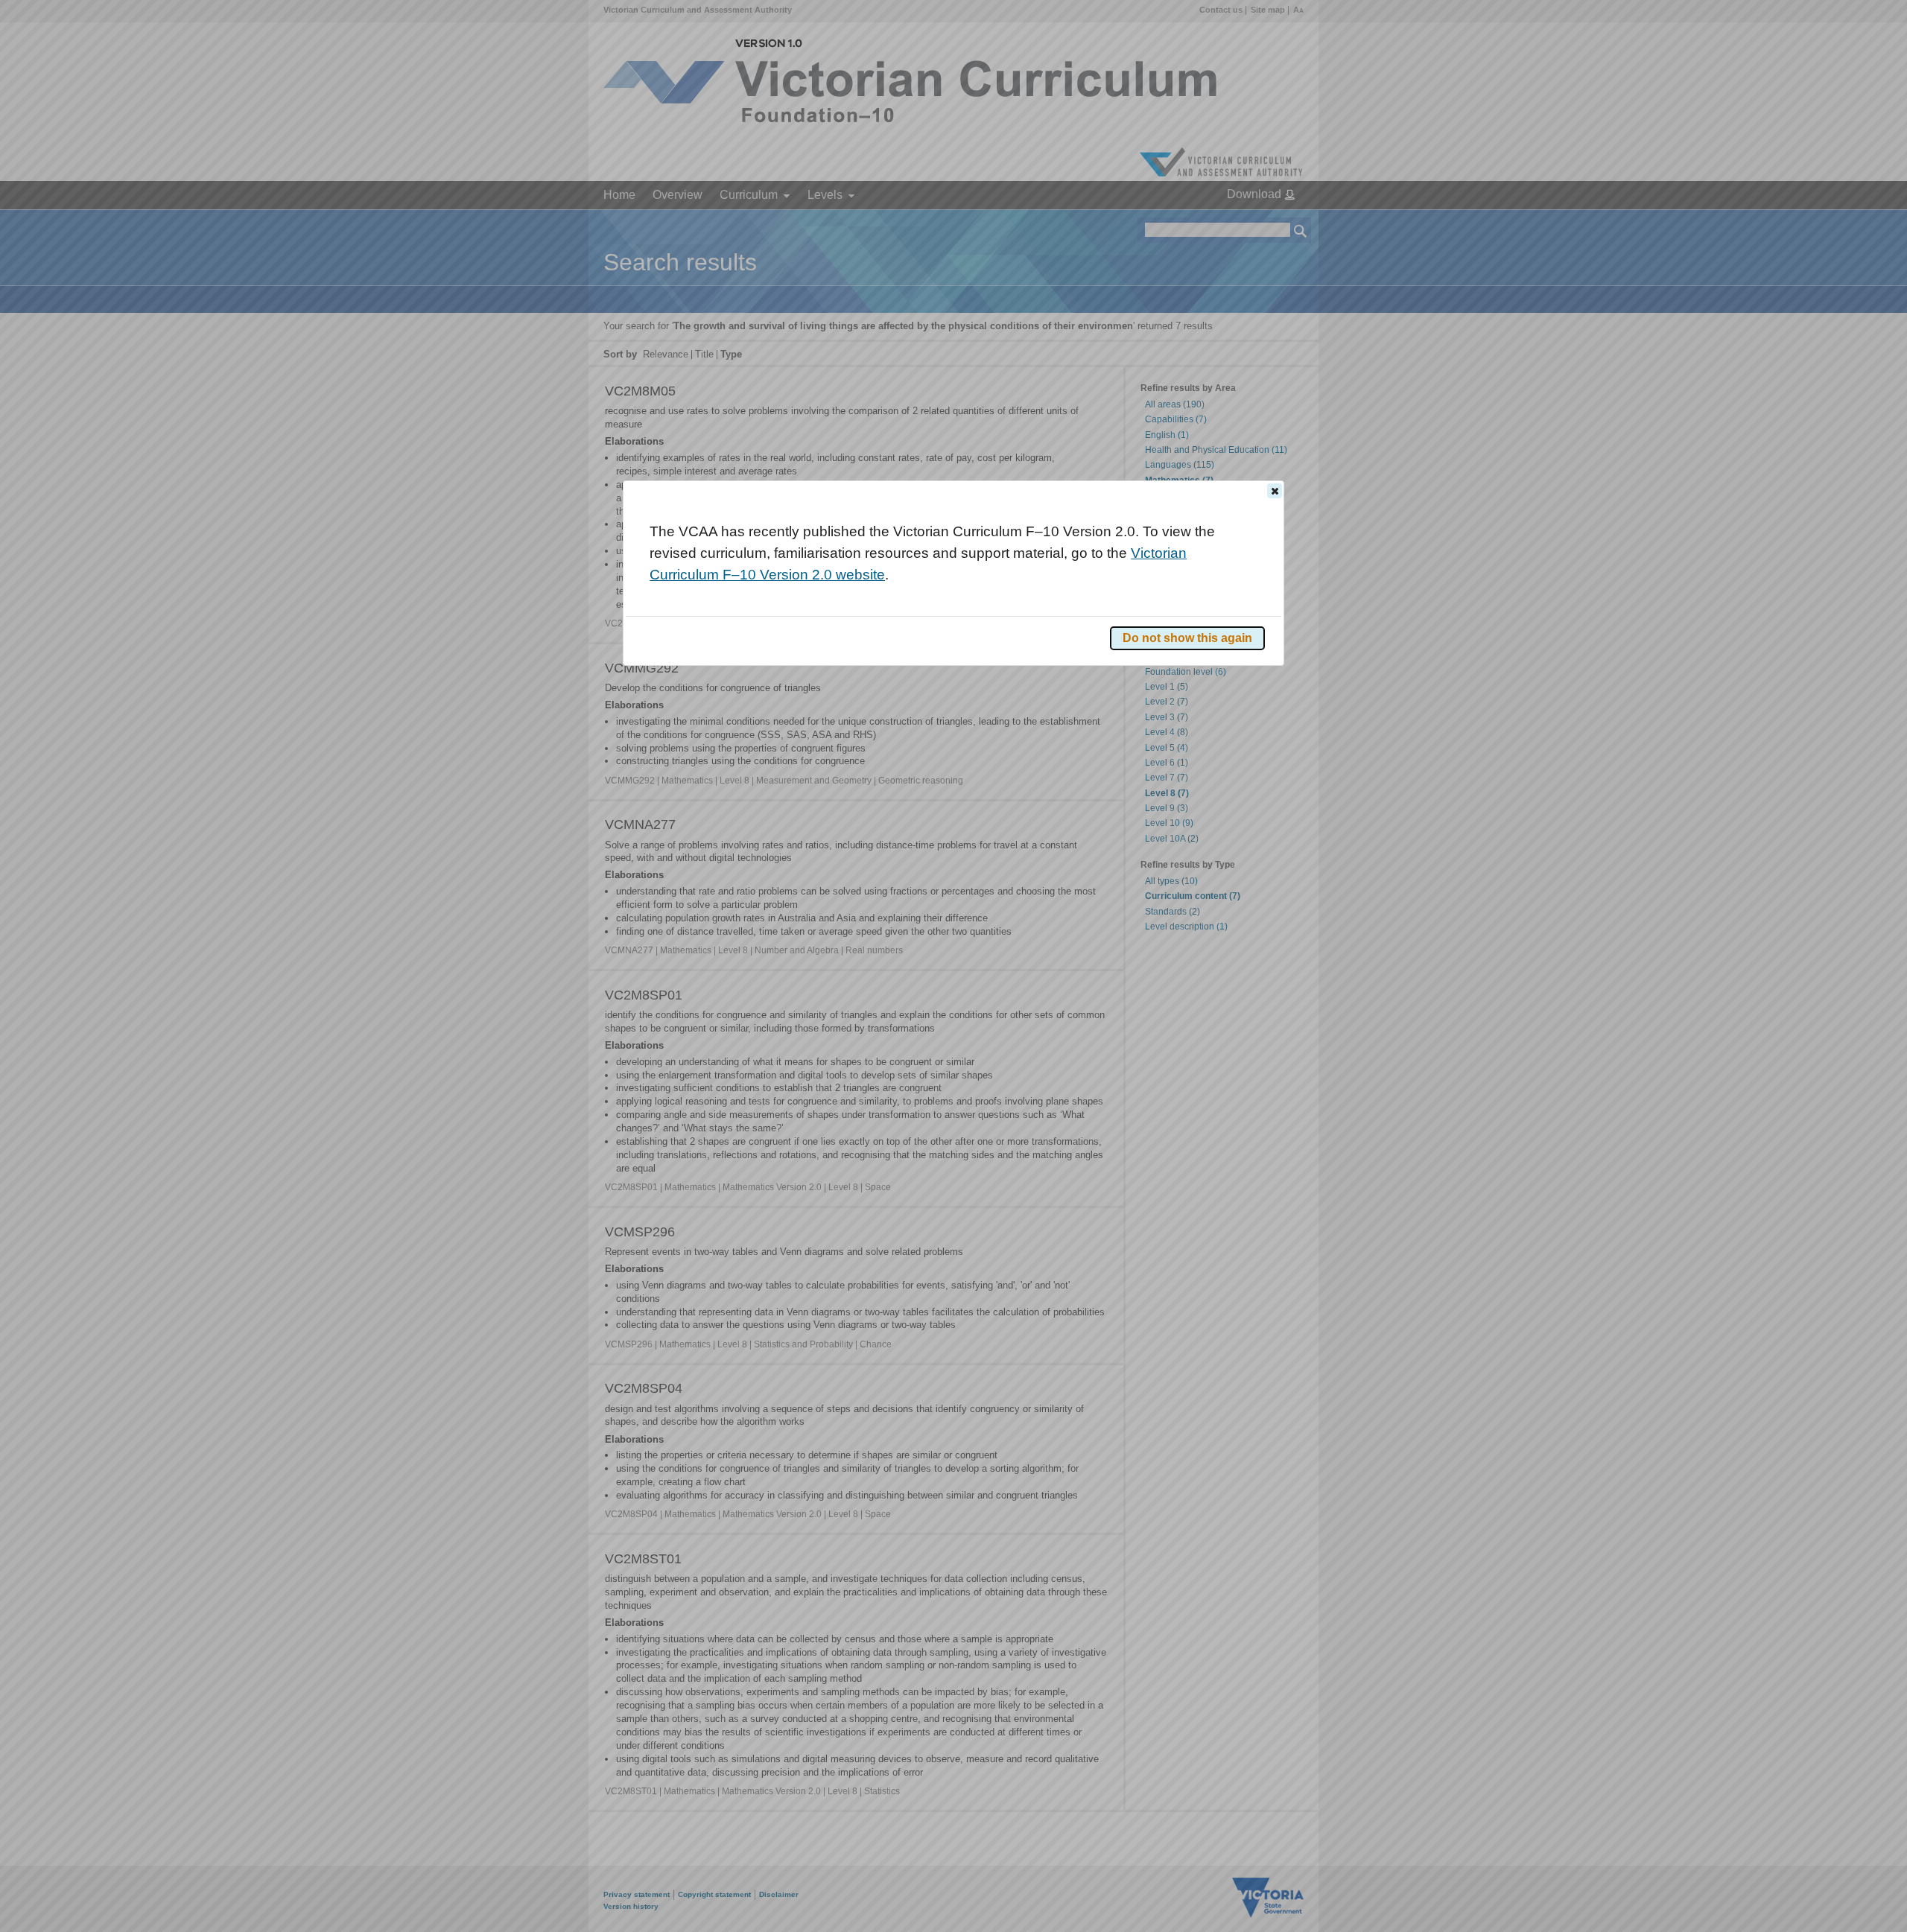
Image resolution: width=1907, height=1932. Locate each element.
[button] (1275, 491)
